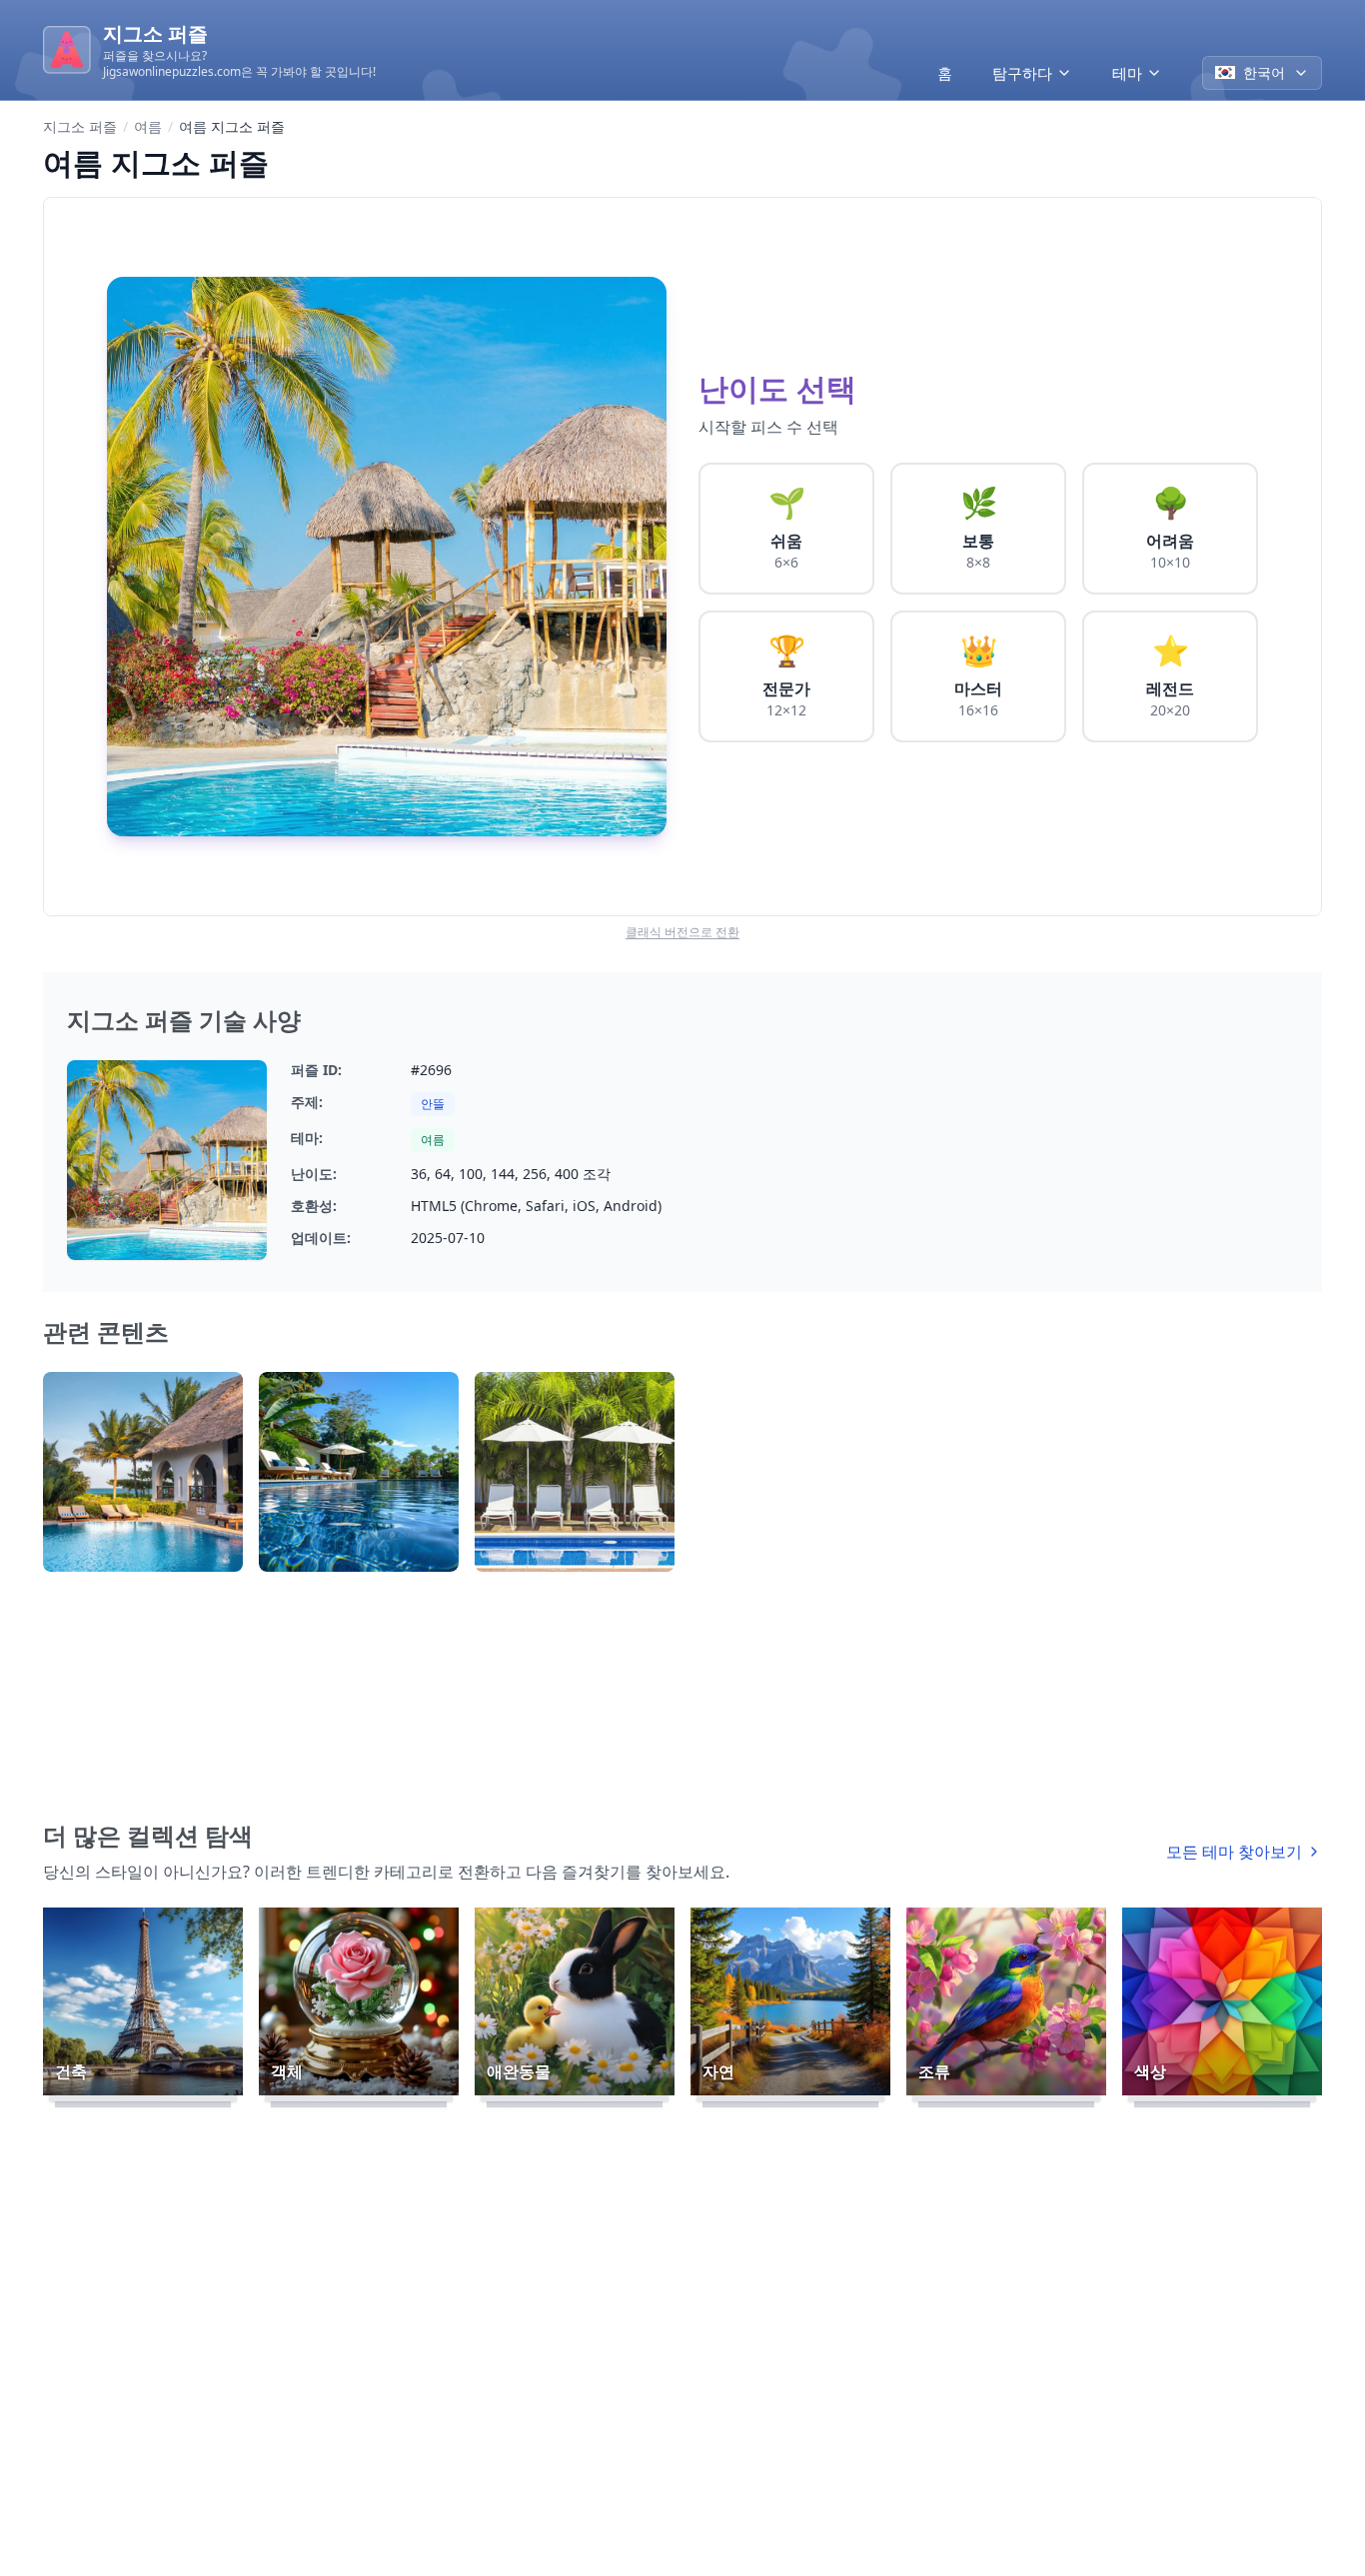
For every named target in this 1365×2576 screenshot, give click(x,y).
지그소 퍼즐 (80, 126)
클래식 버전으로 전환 (682, 932)
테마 (1127, 73)
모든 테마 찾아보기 (1234, 1852)
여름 (148, 126)
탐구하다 (1022, 73)
